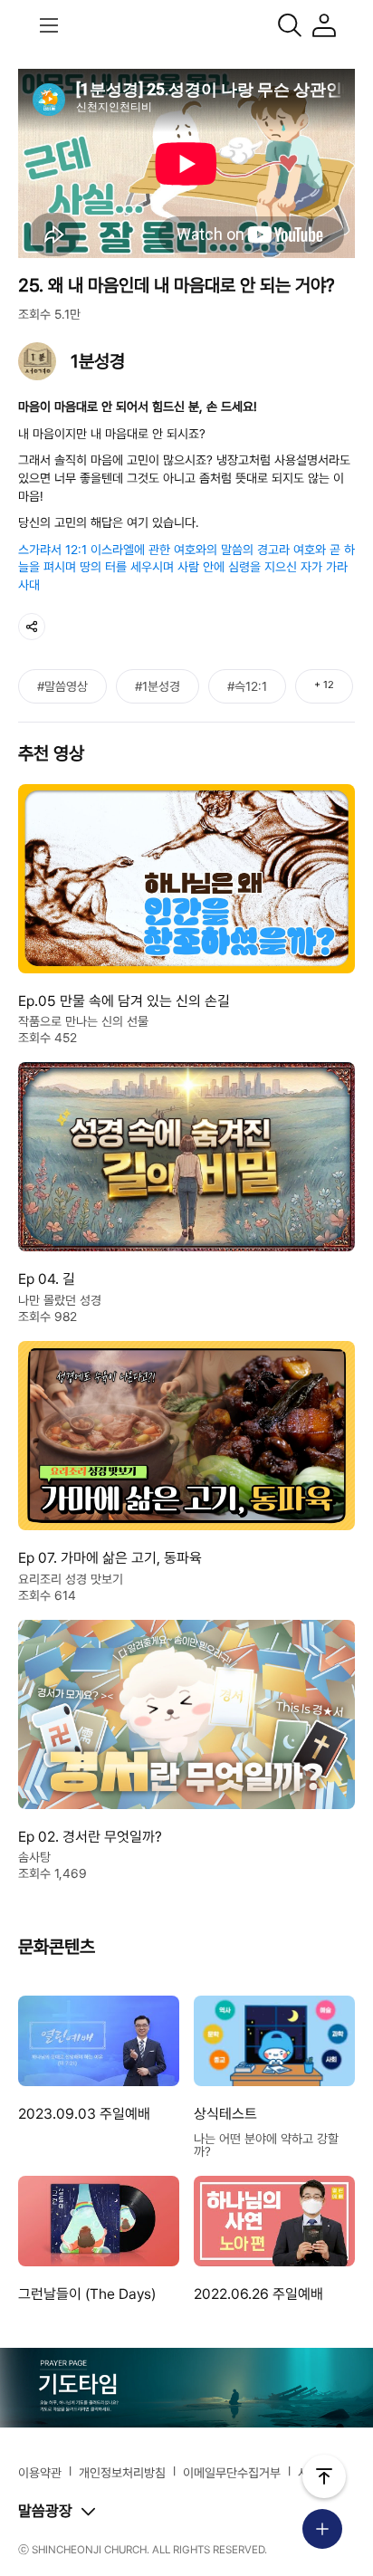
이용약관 (40, 2473)
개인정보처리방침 (122, 2473)
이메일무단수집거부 (232, 2473)
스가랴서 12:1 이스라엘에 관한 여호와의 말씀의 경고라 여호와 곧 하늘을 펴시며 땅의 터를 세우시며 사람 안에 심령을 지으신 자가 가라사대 (186, 567)
